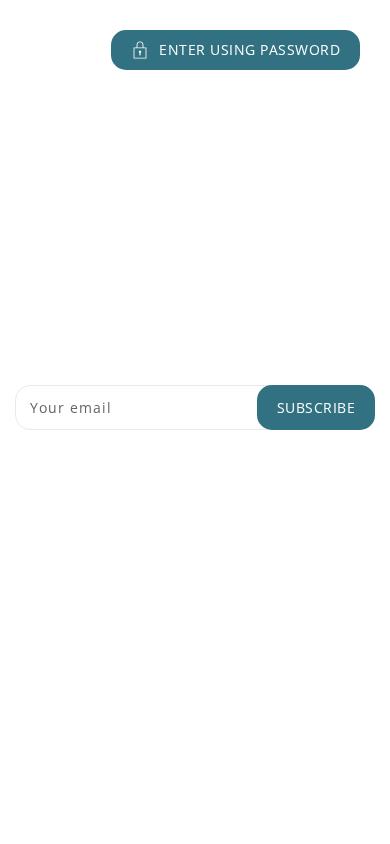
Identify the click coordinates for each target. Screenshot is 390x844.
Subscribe (316, 407)
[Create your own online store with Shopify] (283, 614)
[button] (195, 50)
